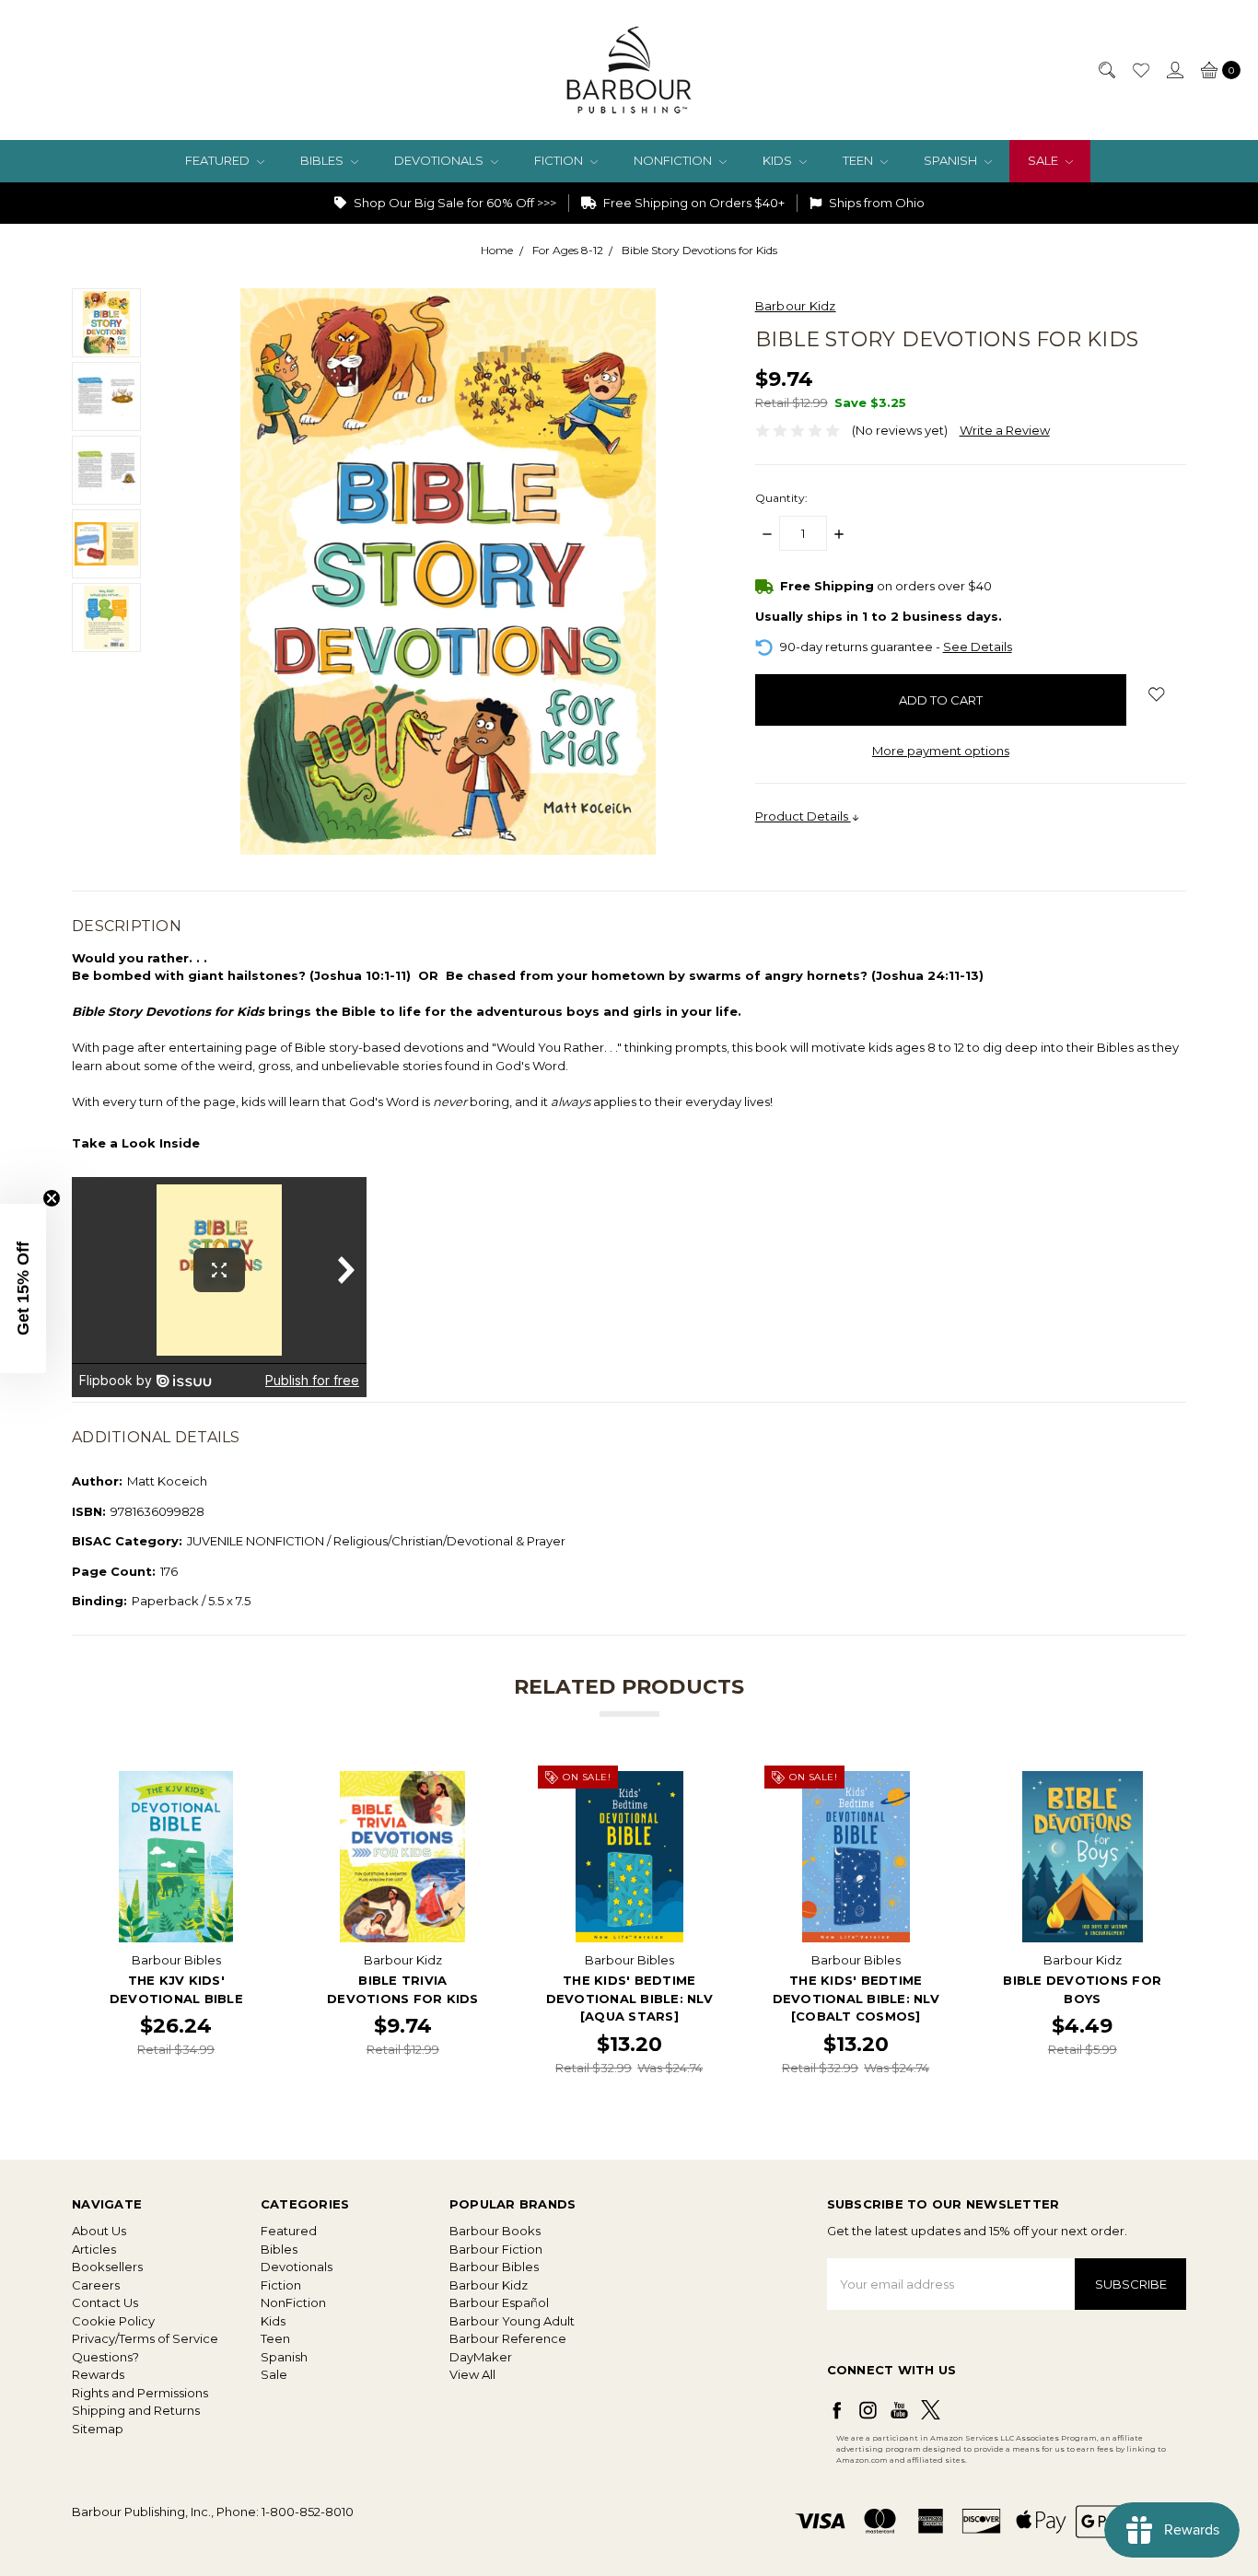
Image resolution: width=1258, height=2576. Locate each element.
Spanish (952, 160)
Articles (94, 2249)
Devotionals (440, 160)
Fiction (560, 160)
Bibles (323, 160)
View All (472, 2374)
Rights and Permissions (140, 2393)
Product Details (803, 816)
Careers (96, 2285)
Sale (1044, 160)
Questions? (105, 2357)
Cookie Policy (113, 2321)
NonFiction (674, 160)
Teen (859, 160)
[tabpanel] (176, 1924)
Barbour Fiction (496, 2249)
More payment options (941, 751)
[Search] (1106, 70)
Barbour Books (495, 2231)
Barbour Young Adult (512, 2321)
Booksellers (107, 2267)
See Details (978, 647)
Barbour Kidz (489, 2285)
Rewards (98, 2374)
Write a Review (1005, 430)
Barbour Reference (508, 2338)
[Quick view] (250, 1784)
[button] (23, 1288)
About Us (99, 2231)
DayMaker (481, 2357)
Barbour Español (499, 2302)
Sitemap (98, 2429)
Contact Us (105, 2302)
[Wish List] (1140, 70)
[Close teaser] (52, 1198)
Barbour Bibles (494, 2267)
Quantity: (781, 498)
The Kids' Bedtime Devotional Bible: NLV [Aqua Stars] (629, 1998)
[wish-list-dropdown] (1156, 694)
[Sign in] (1174, 70)
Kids (779, 160)
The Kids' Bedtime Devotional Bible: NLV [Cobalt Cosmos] (856, 1998)
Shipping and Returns (136, 2410)
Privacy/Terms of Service (145, 2338)
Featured (219, 160)
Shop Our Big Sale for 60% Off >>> (454, 203)
